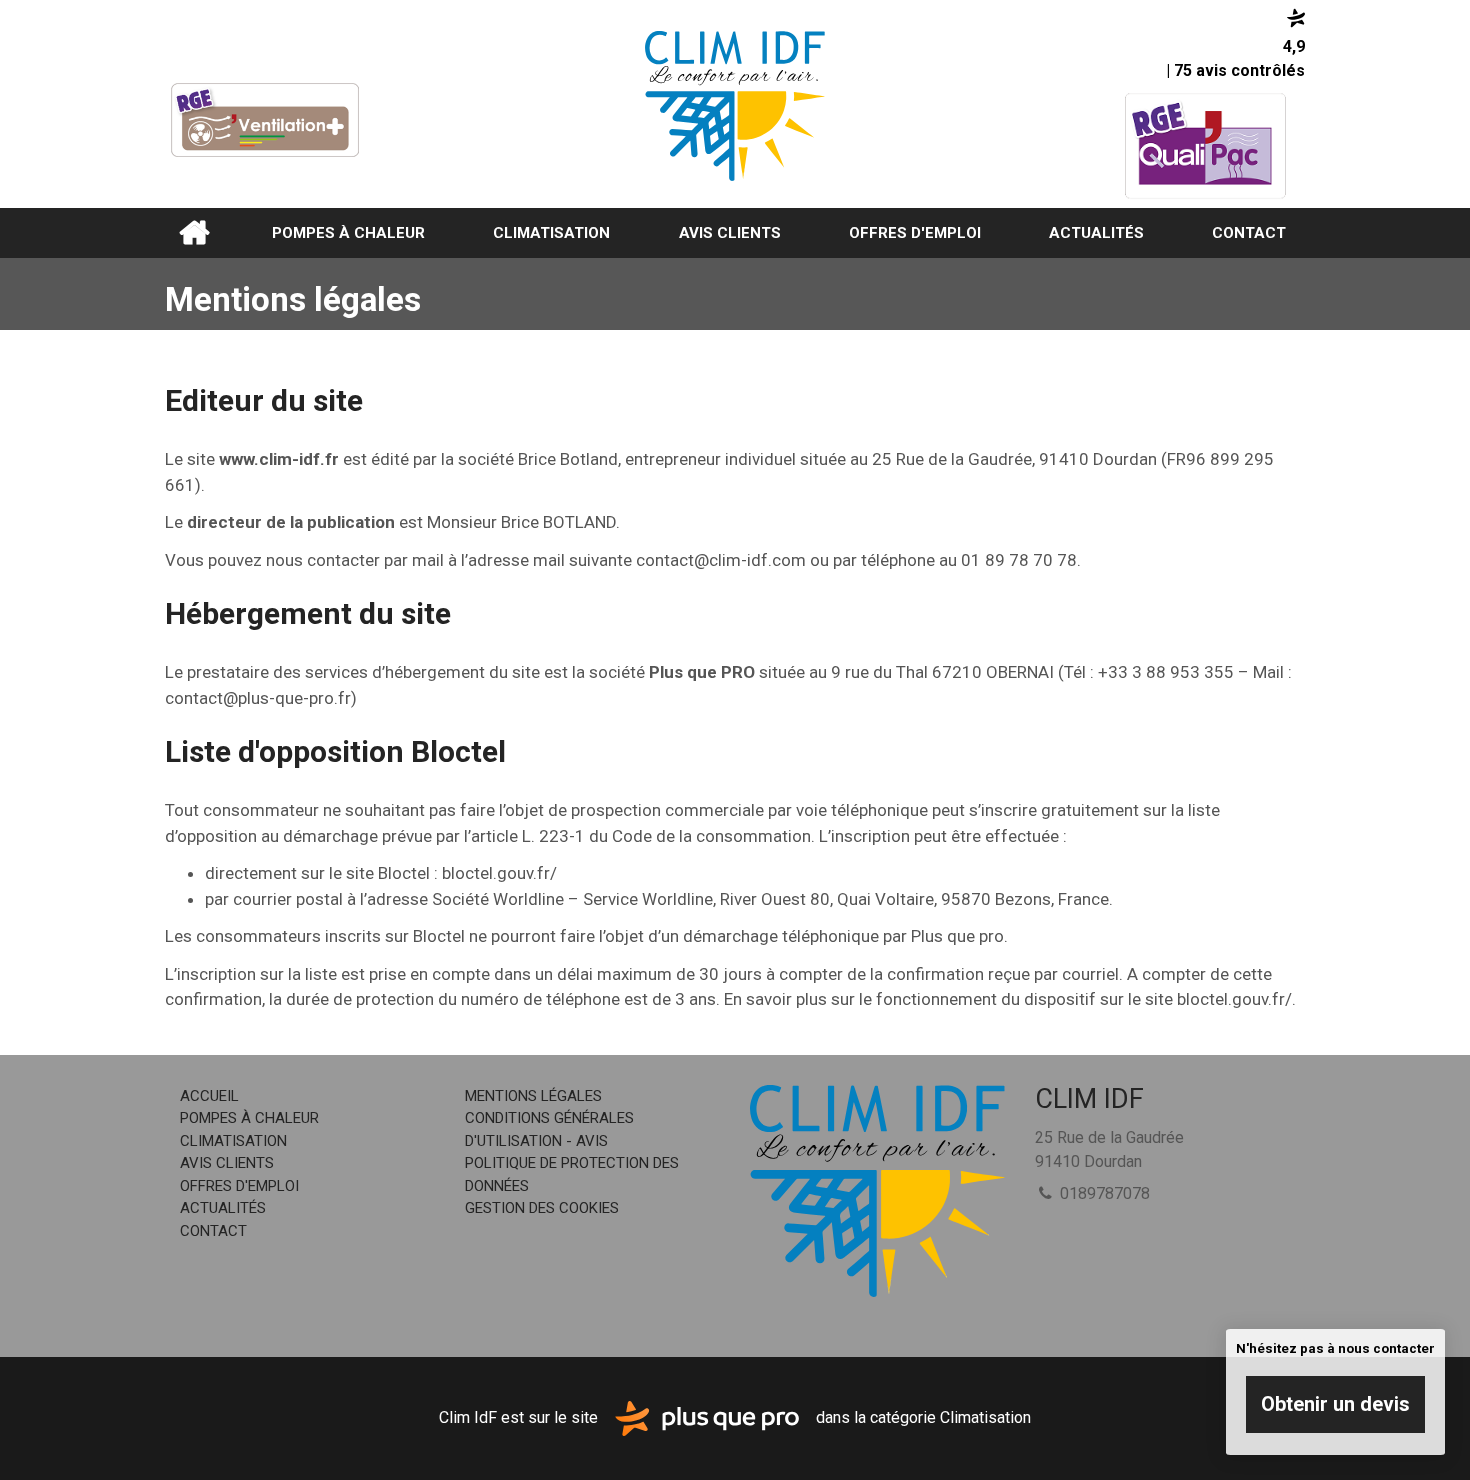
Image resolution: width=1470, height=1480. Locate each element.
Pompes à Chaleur (348, 233)
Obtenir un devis (1335, 1404)
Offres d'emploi (915, 233)
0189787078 (1103, 1193)
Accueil (194, 233)
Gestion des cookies (542, 1208)
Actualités (1096, 233)
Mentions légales (533, 1096)
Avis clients (730, 233)
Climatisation (551, 233)
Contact (1249, 233)
